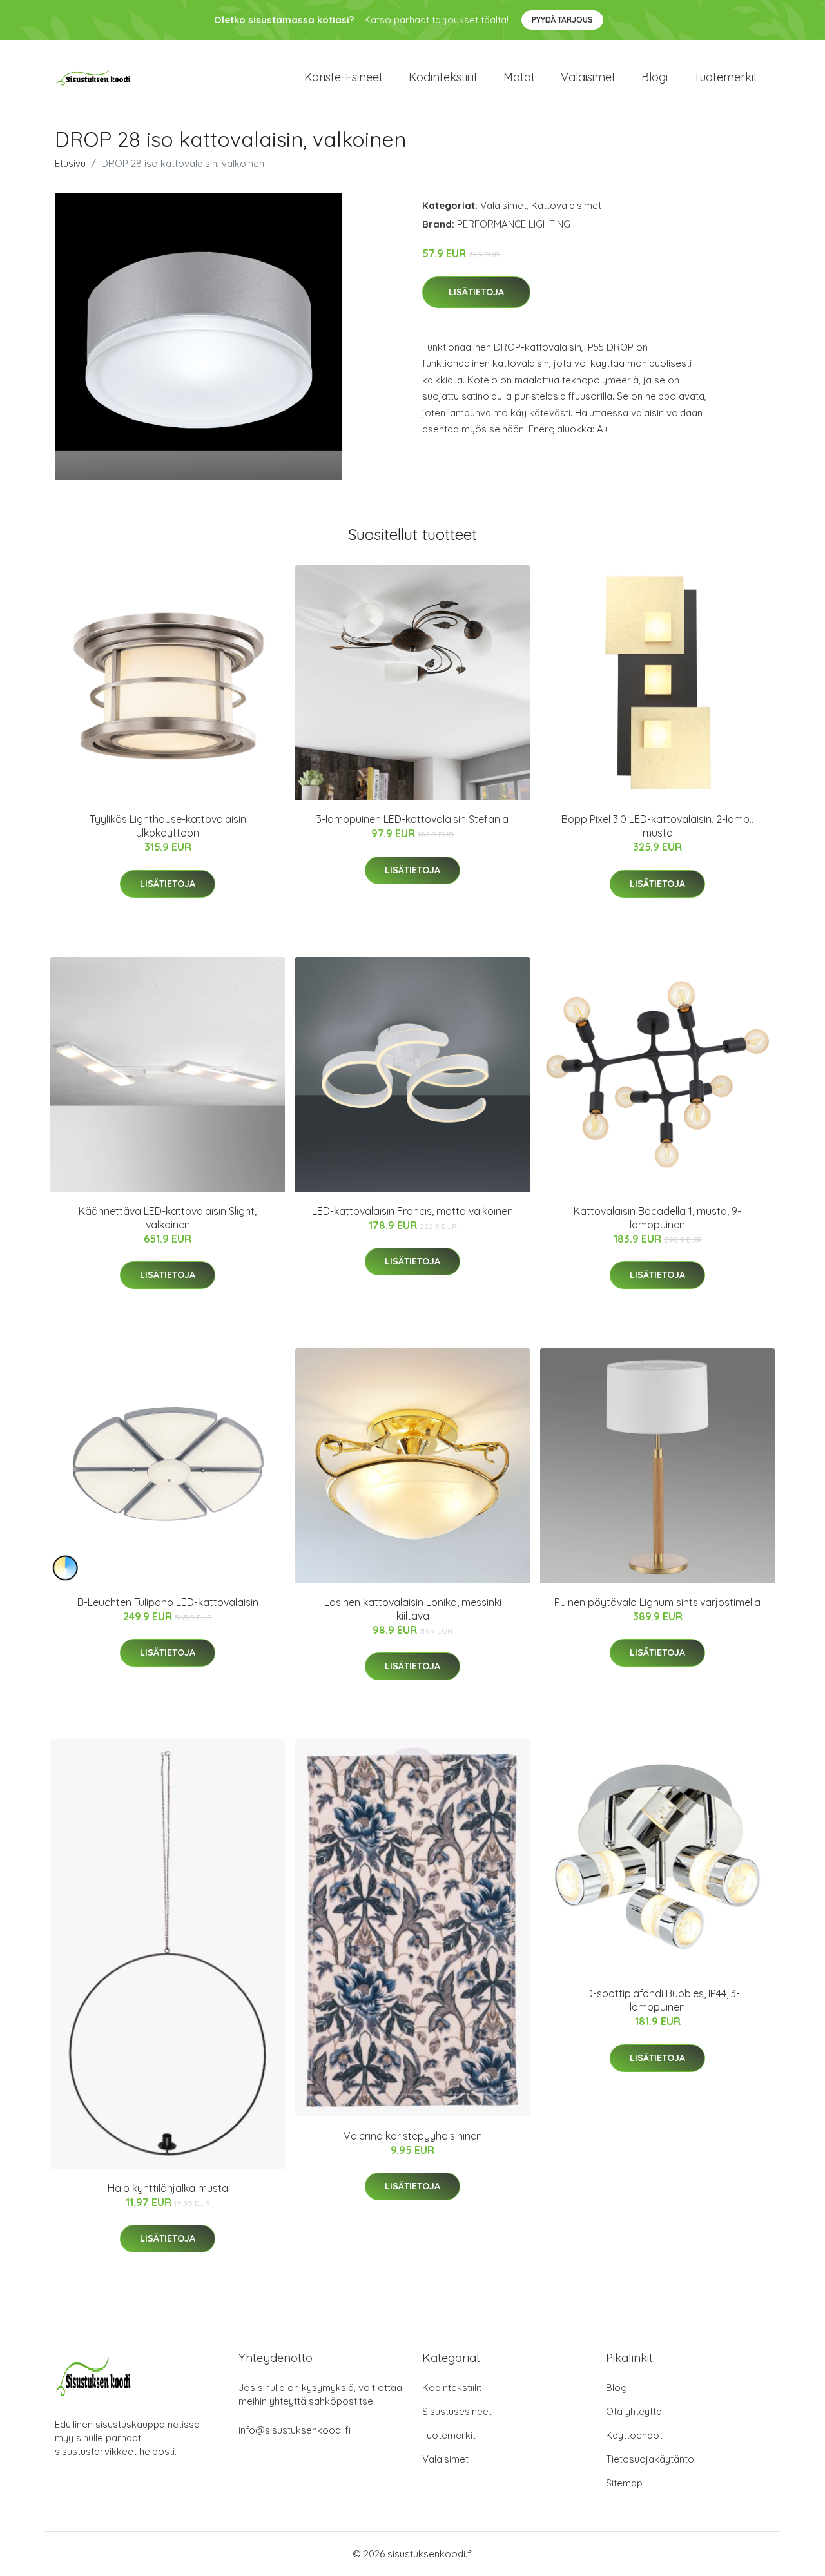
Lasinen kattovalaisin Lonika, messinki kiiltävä (413, 1609)
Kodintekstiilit (443, 77)
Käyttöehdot (634, 2435)
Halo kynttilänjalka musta (168, 2188)
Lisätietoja (476, 292)
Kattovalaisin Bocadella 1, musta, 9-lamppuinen (657, 1218)
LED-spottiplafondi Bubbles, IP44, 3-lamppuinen (657, 2000)
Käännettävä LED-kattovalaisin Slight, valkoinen (168, 1218)
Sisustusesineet (457, 2411)
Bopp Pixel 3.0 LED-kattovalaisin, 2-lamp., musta (657, 826)
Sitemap (624, 2483)
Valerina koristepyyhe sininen (413, 2136)
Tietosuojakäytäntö (650, 2459)
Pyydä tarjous (562, 20)
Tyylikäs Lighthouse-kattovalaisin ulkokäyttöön (168, 826)
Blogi (655, 77)
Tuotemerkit (725, 77)
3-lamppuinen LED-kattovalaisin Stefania (412, 819)
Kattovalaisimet (566, 205)
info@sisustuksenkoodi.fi (295, 2430)
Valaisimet (588, 77)
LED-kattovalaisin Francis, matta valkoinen (412, 1211)
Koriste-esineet (344, 77)
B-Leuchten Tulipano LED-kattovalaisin (168, 1602)
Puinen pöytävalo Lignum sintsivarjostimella (657, 1602)
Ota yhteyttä (634, 2411)
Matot (519, 77)
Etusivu (70, 163)
